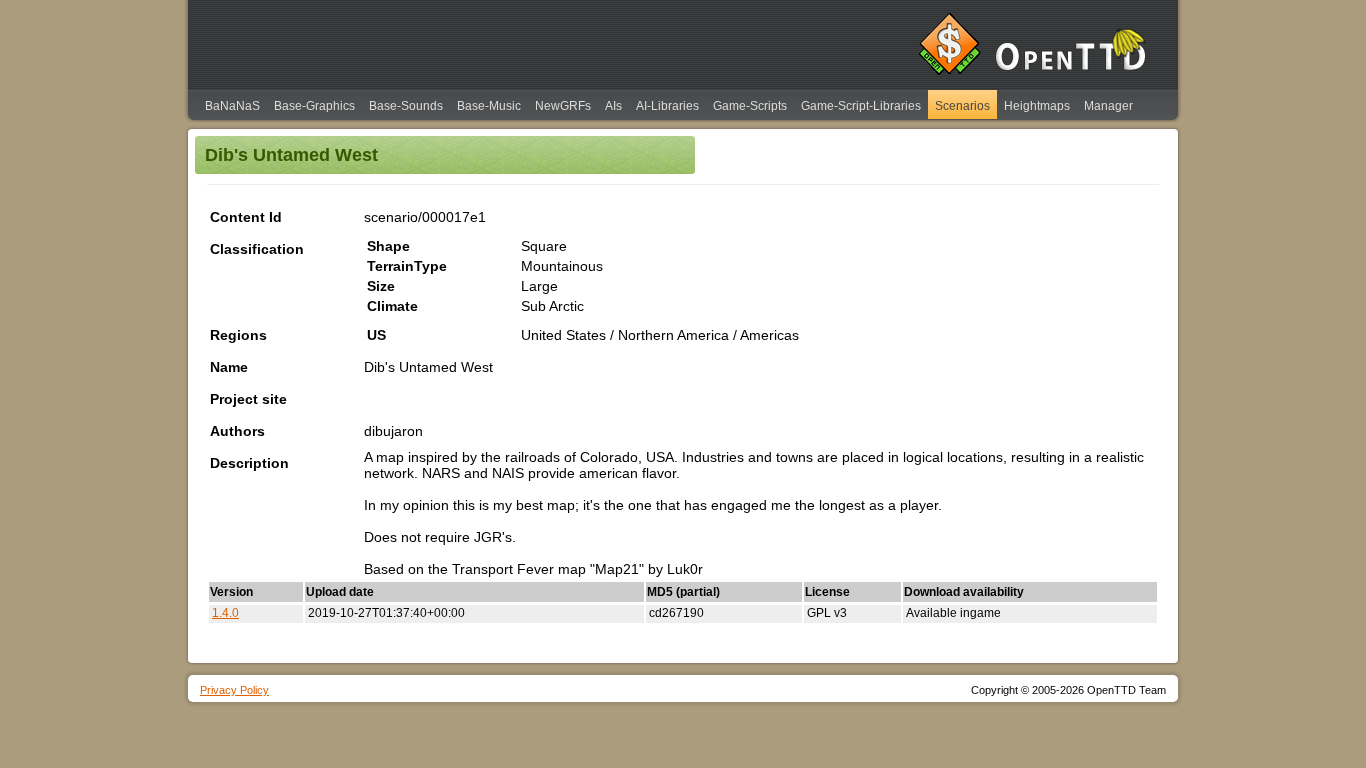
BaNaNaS (232, 106)
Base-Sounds (406, 106)
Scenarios (962, 106)
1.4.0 (225, 613)
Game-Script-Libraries (861, 106)
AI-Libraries (667, 106)
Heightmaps (1037, 106)
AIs (613, 106)
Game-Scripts (750, 106)
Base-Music (489, 106)
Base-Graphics (314, 106)
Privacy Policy (234, 690)
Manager (1108, 106)
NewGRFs (563, 106)
